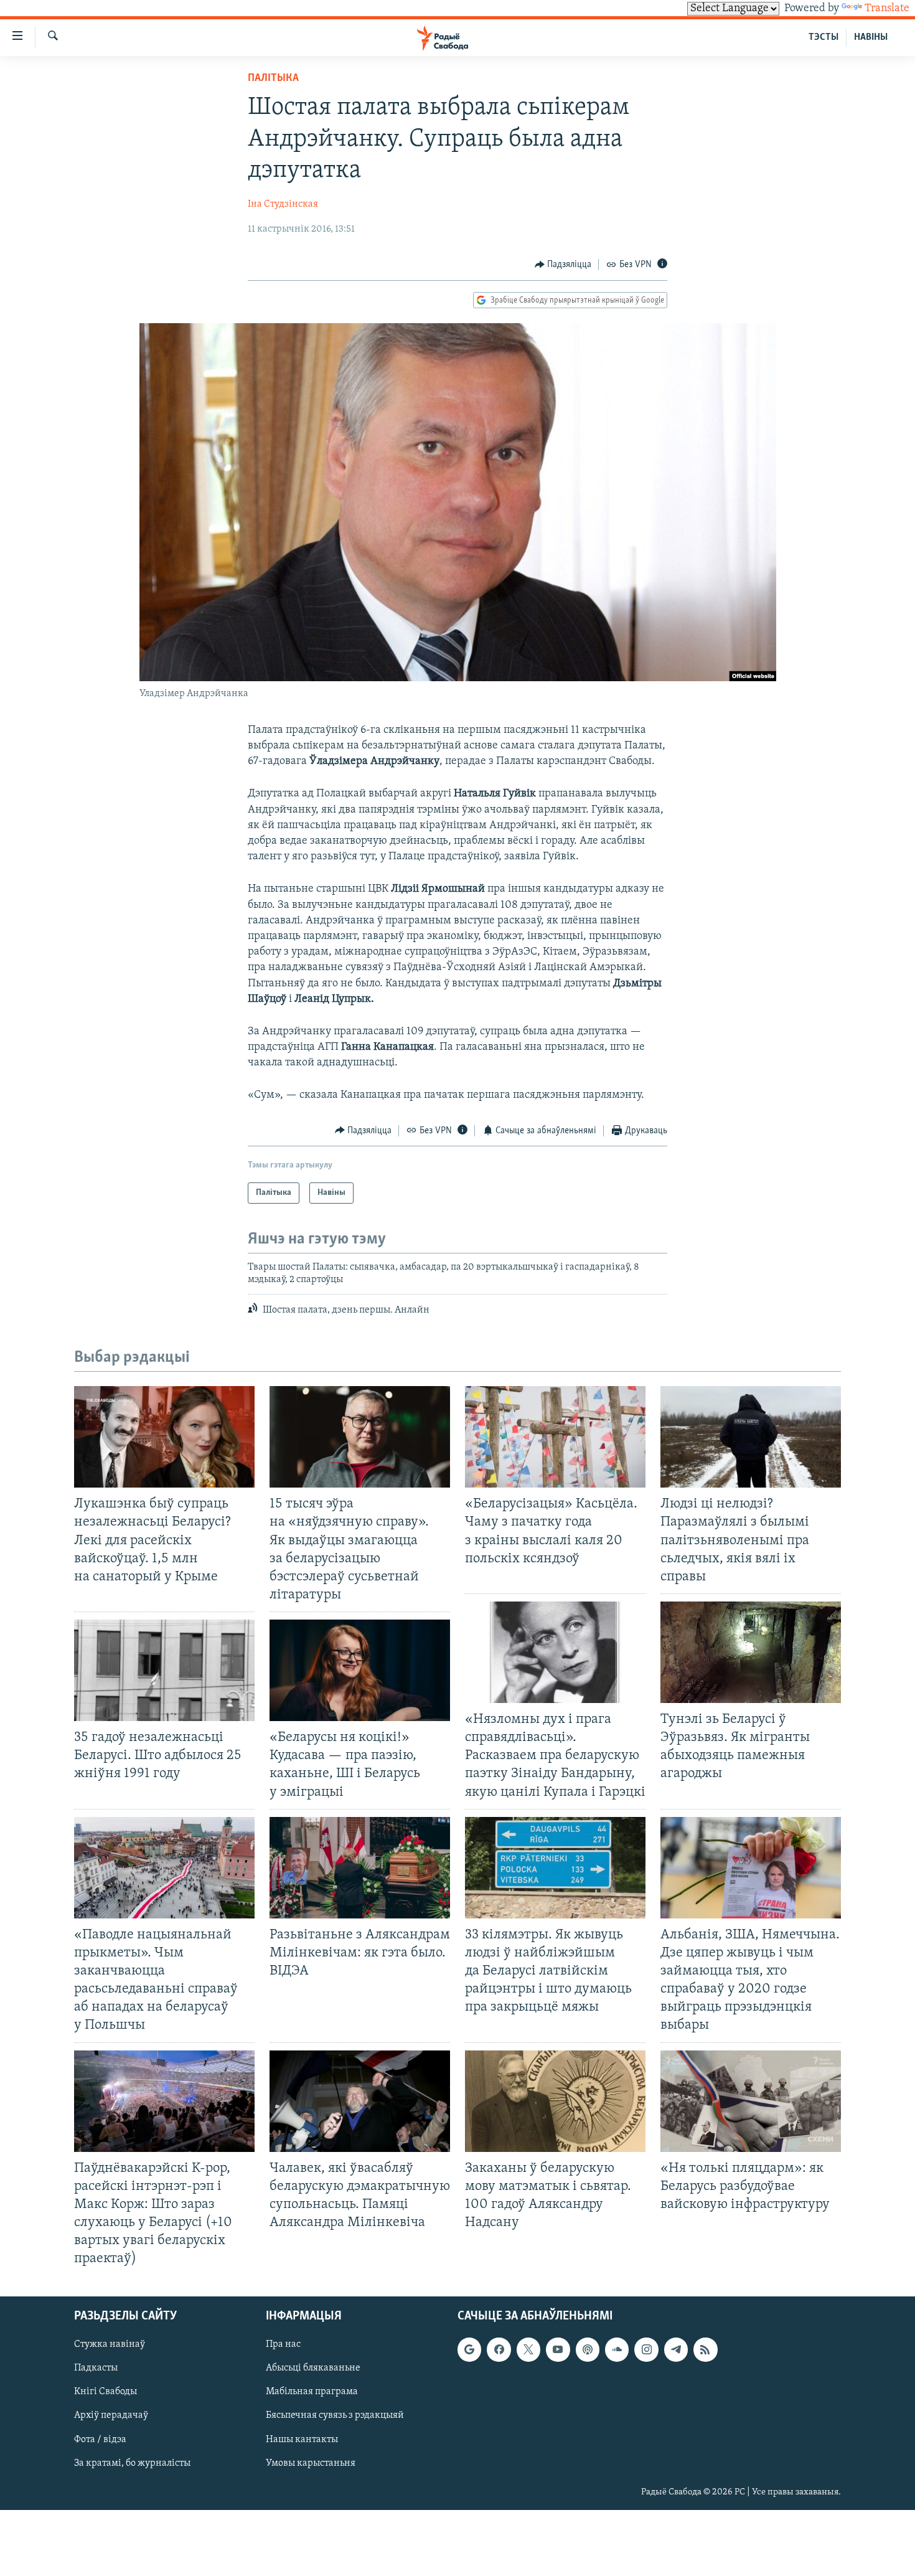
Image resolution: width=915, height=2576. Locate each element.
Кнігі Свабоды (106, 2392)
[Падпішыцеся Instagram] (646, 2350)
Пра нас (283, 2345)
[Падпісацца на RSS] (705, 2350)
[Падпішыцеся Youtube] (558, 2350)
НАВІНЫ (871, 37)
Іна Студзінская (283, 204)
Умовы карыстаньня (311, 2463)
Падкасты (96, 2369)
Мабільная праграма (312, 2392)
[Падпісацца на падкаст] (588, 2350)
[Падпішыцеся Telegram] (676, 2350)
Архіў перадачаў (111, 2416)
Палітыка (273, 78)
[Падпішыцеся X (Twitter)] (528, 2350)
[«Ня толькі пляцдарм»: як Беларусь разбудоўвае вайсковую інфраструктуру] (751, 2101)
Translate (887, 9)
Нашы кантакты (302, 2440)
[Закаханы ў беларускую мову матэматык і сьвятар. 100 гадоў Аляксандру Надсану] (555, 2101)
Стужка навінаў (110, 2345)
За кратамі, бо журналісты (132, 2463)
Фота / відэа (100, 2440)
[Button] (563, 265)
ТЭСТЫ (823, 37)
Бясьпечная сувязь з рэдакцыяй (335, 2416)
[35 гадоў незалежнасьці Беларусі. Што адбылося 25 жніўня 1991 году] (164, 1670)
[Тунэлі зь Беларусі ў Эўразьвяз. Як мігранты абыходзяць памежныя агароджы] (751, 1652)
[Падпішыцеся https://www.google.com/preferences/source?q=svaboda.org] (469, 2350)
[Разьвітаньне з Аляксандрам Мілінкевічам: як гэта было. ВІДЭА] (360, 1868)
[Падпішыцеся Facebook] (499, 2350)
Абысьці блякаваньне (313, 2369)
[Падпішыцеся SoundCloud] (617, 2350)
